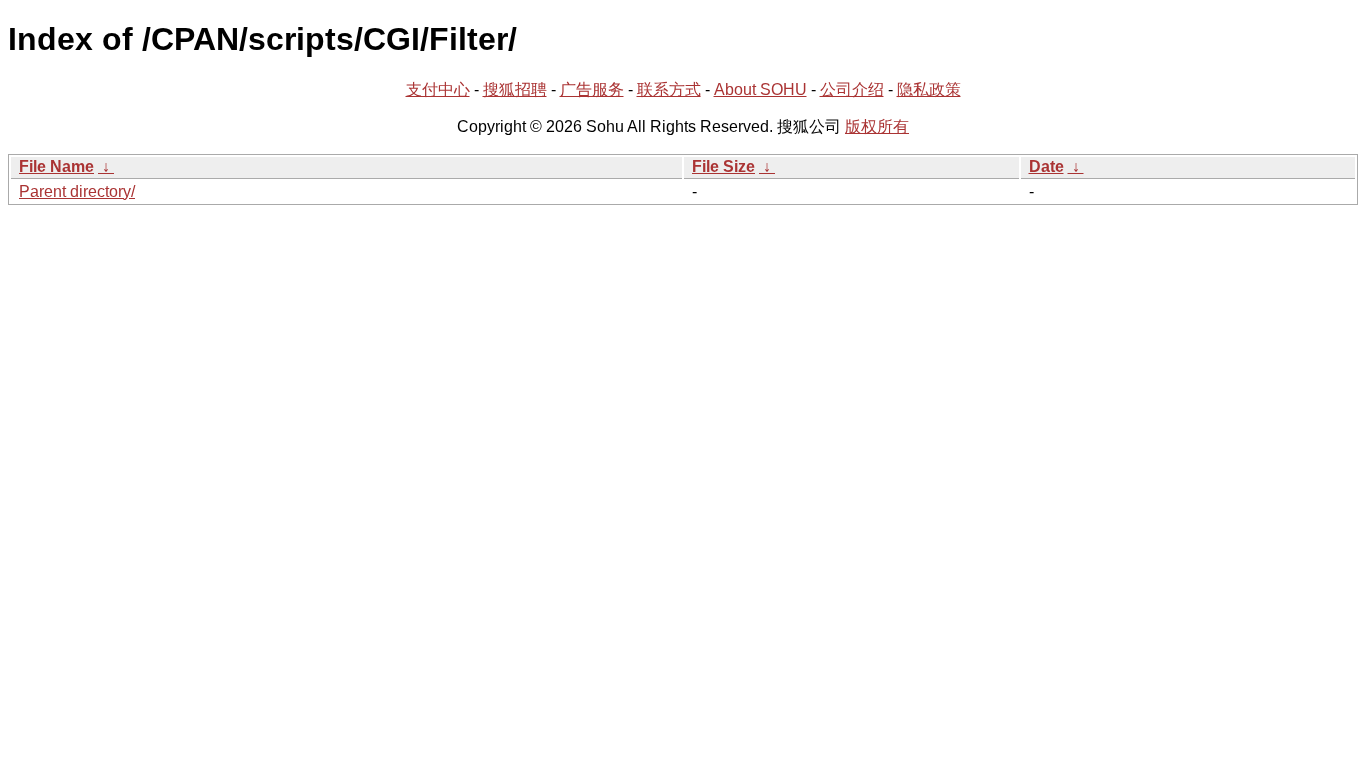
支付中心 (438, 89)
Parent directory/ (77, 191)
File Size (723, 166)
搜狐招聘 (515, 89)
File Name (56, 166)
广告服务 (592, 89)
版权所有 (877, 126)
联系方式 (669, 89)
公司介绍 (852, 89)
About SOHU (760, 89)
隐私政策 (929, 89)
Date (1046, 166)
